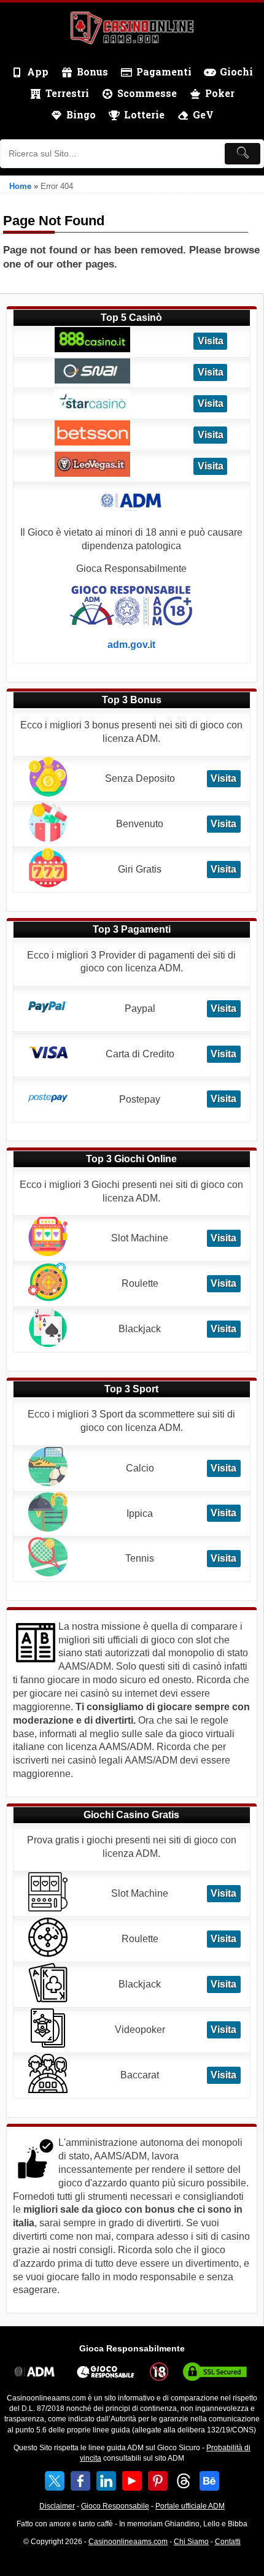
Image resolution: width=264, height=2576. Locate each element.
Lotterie (144, 114)
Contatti (228, 2542)
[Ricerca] (243, 154)
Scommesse (147, 93)
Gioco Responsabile (115, 2506)
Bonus (92, 71)
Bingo (81, 114)
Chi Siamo (191, 2542)
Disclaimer (57, 2506)
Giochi (236, 71)
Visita (211, 341)
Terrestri (67, 93)
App (38, 71)
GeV (203, 114)
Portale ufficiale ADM (190, 2506)
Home (20, 186)
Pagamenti (164, 71)
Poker (220, 93)
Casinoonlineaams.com (128, 2542)
